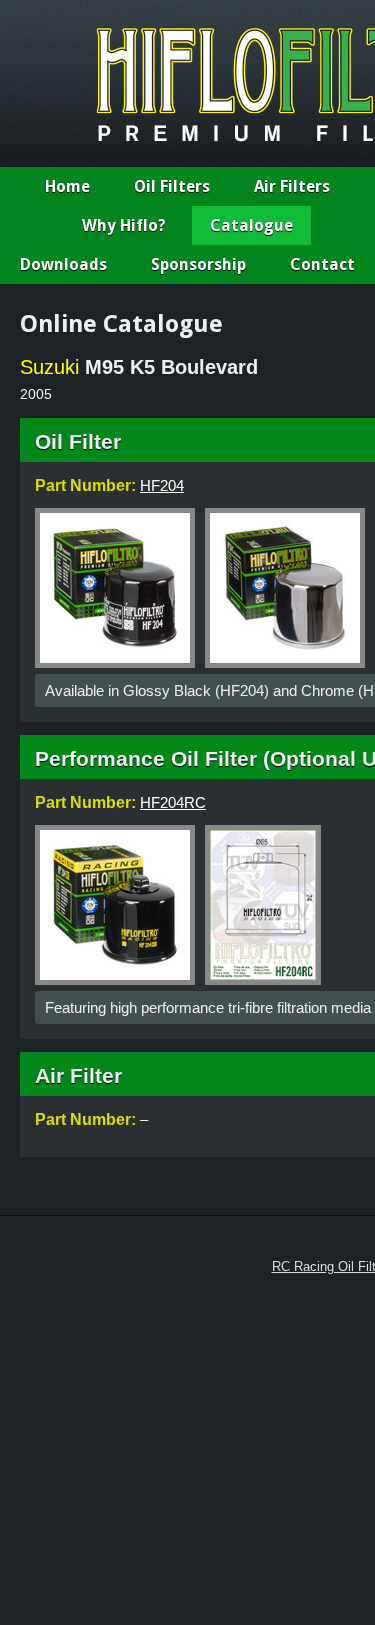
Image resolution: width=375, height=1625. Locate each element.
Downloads (63, 264)
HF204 (162, 485)
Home (67, 186)
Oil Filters (172, 186)
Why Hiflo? (124, 225)
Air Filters (292, 186)
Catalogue (251, 225)
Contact (322, 264)
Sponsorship (198, 264)
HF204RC (173, 802)
